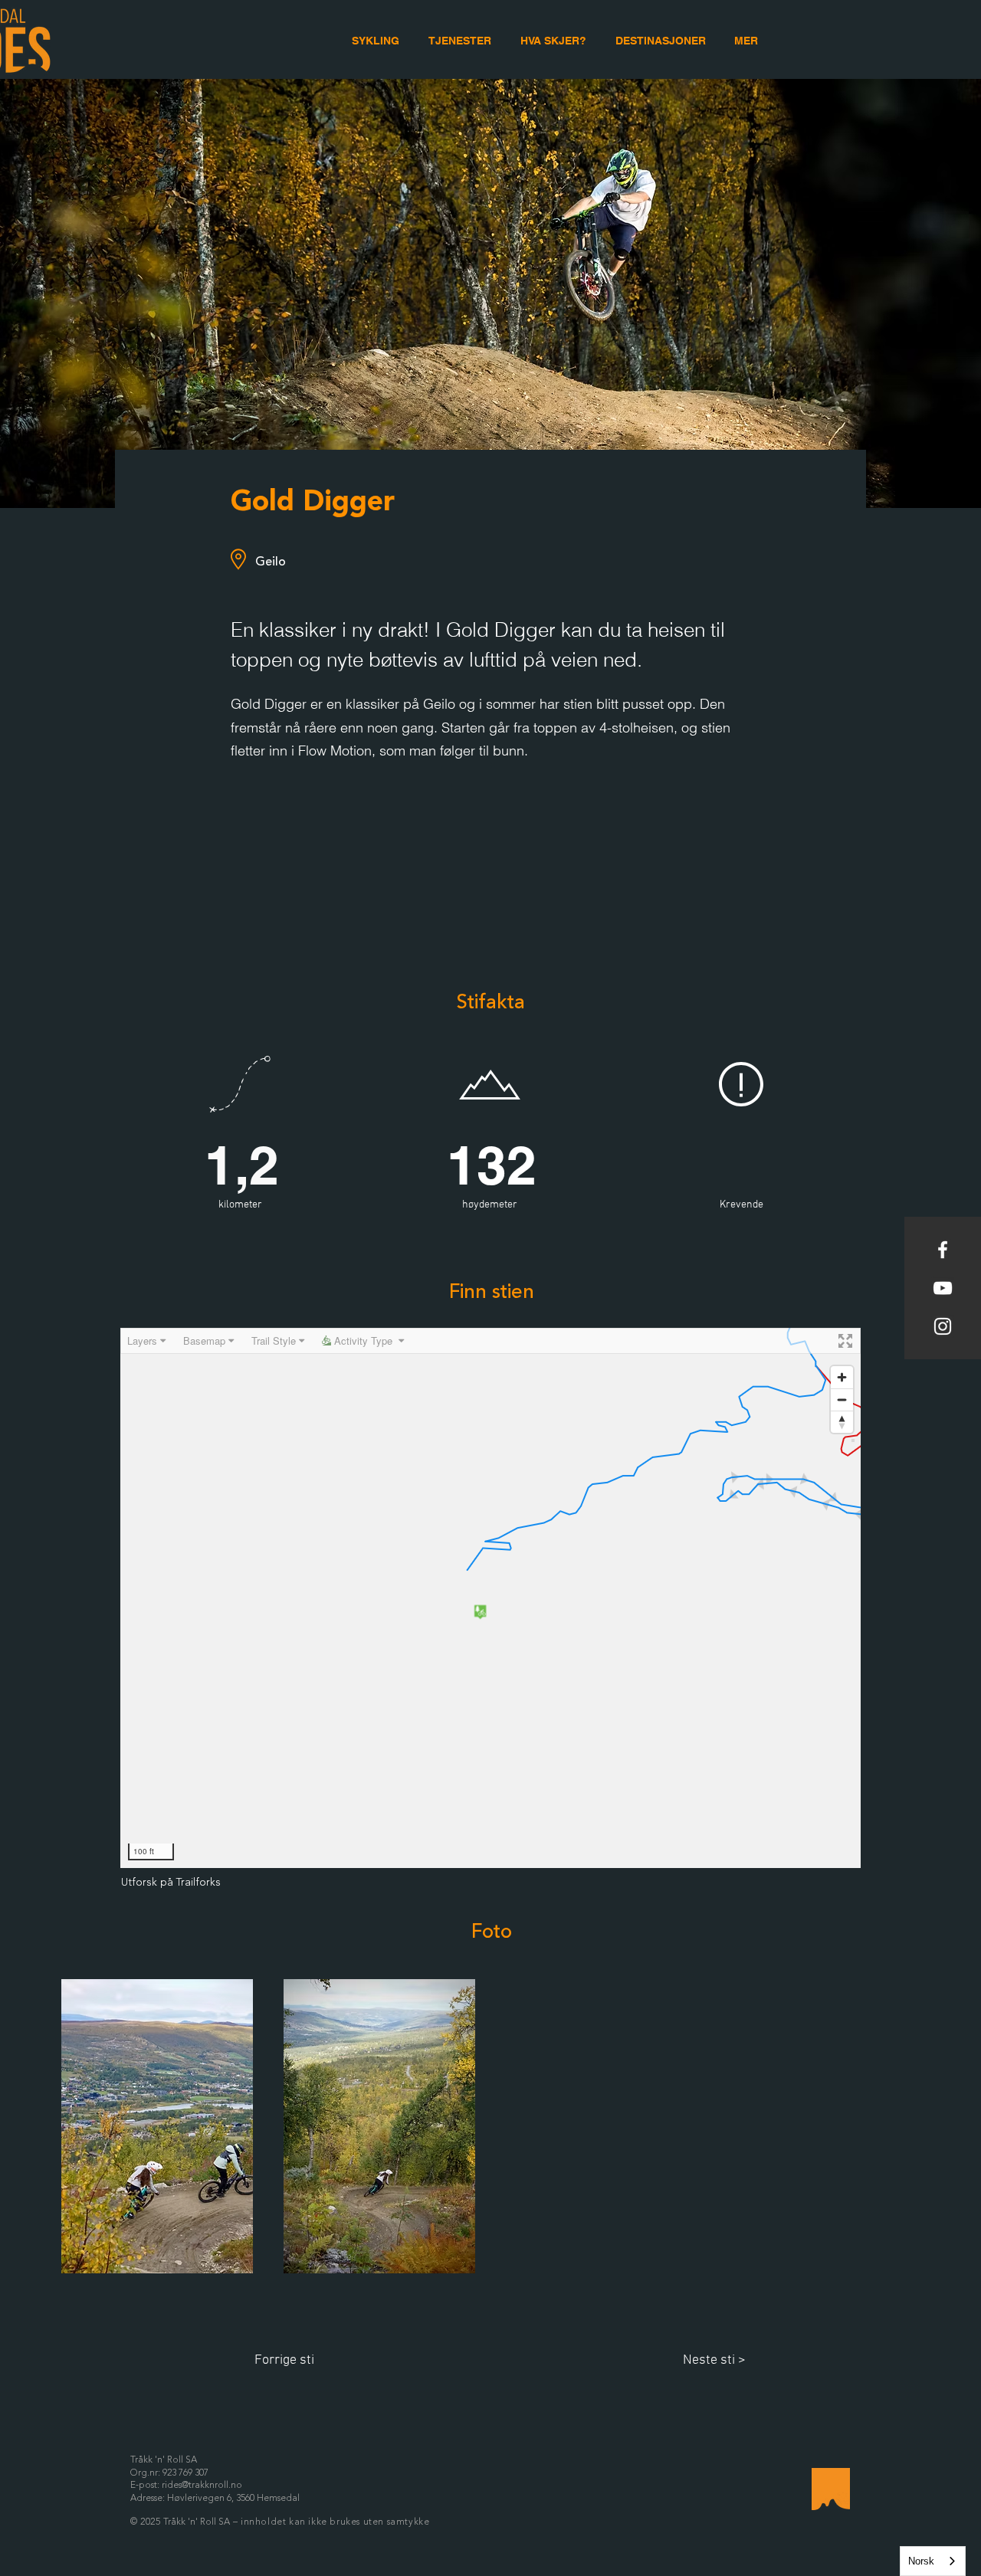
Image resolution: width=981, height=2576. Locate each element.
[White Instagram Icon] (943, 1326)
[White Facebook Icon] (943, 1250)
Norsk (921, 2561)
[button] (746, 41)
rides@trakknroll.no (202, 2486)
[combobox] (933, 2561)
